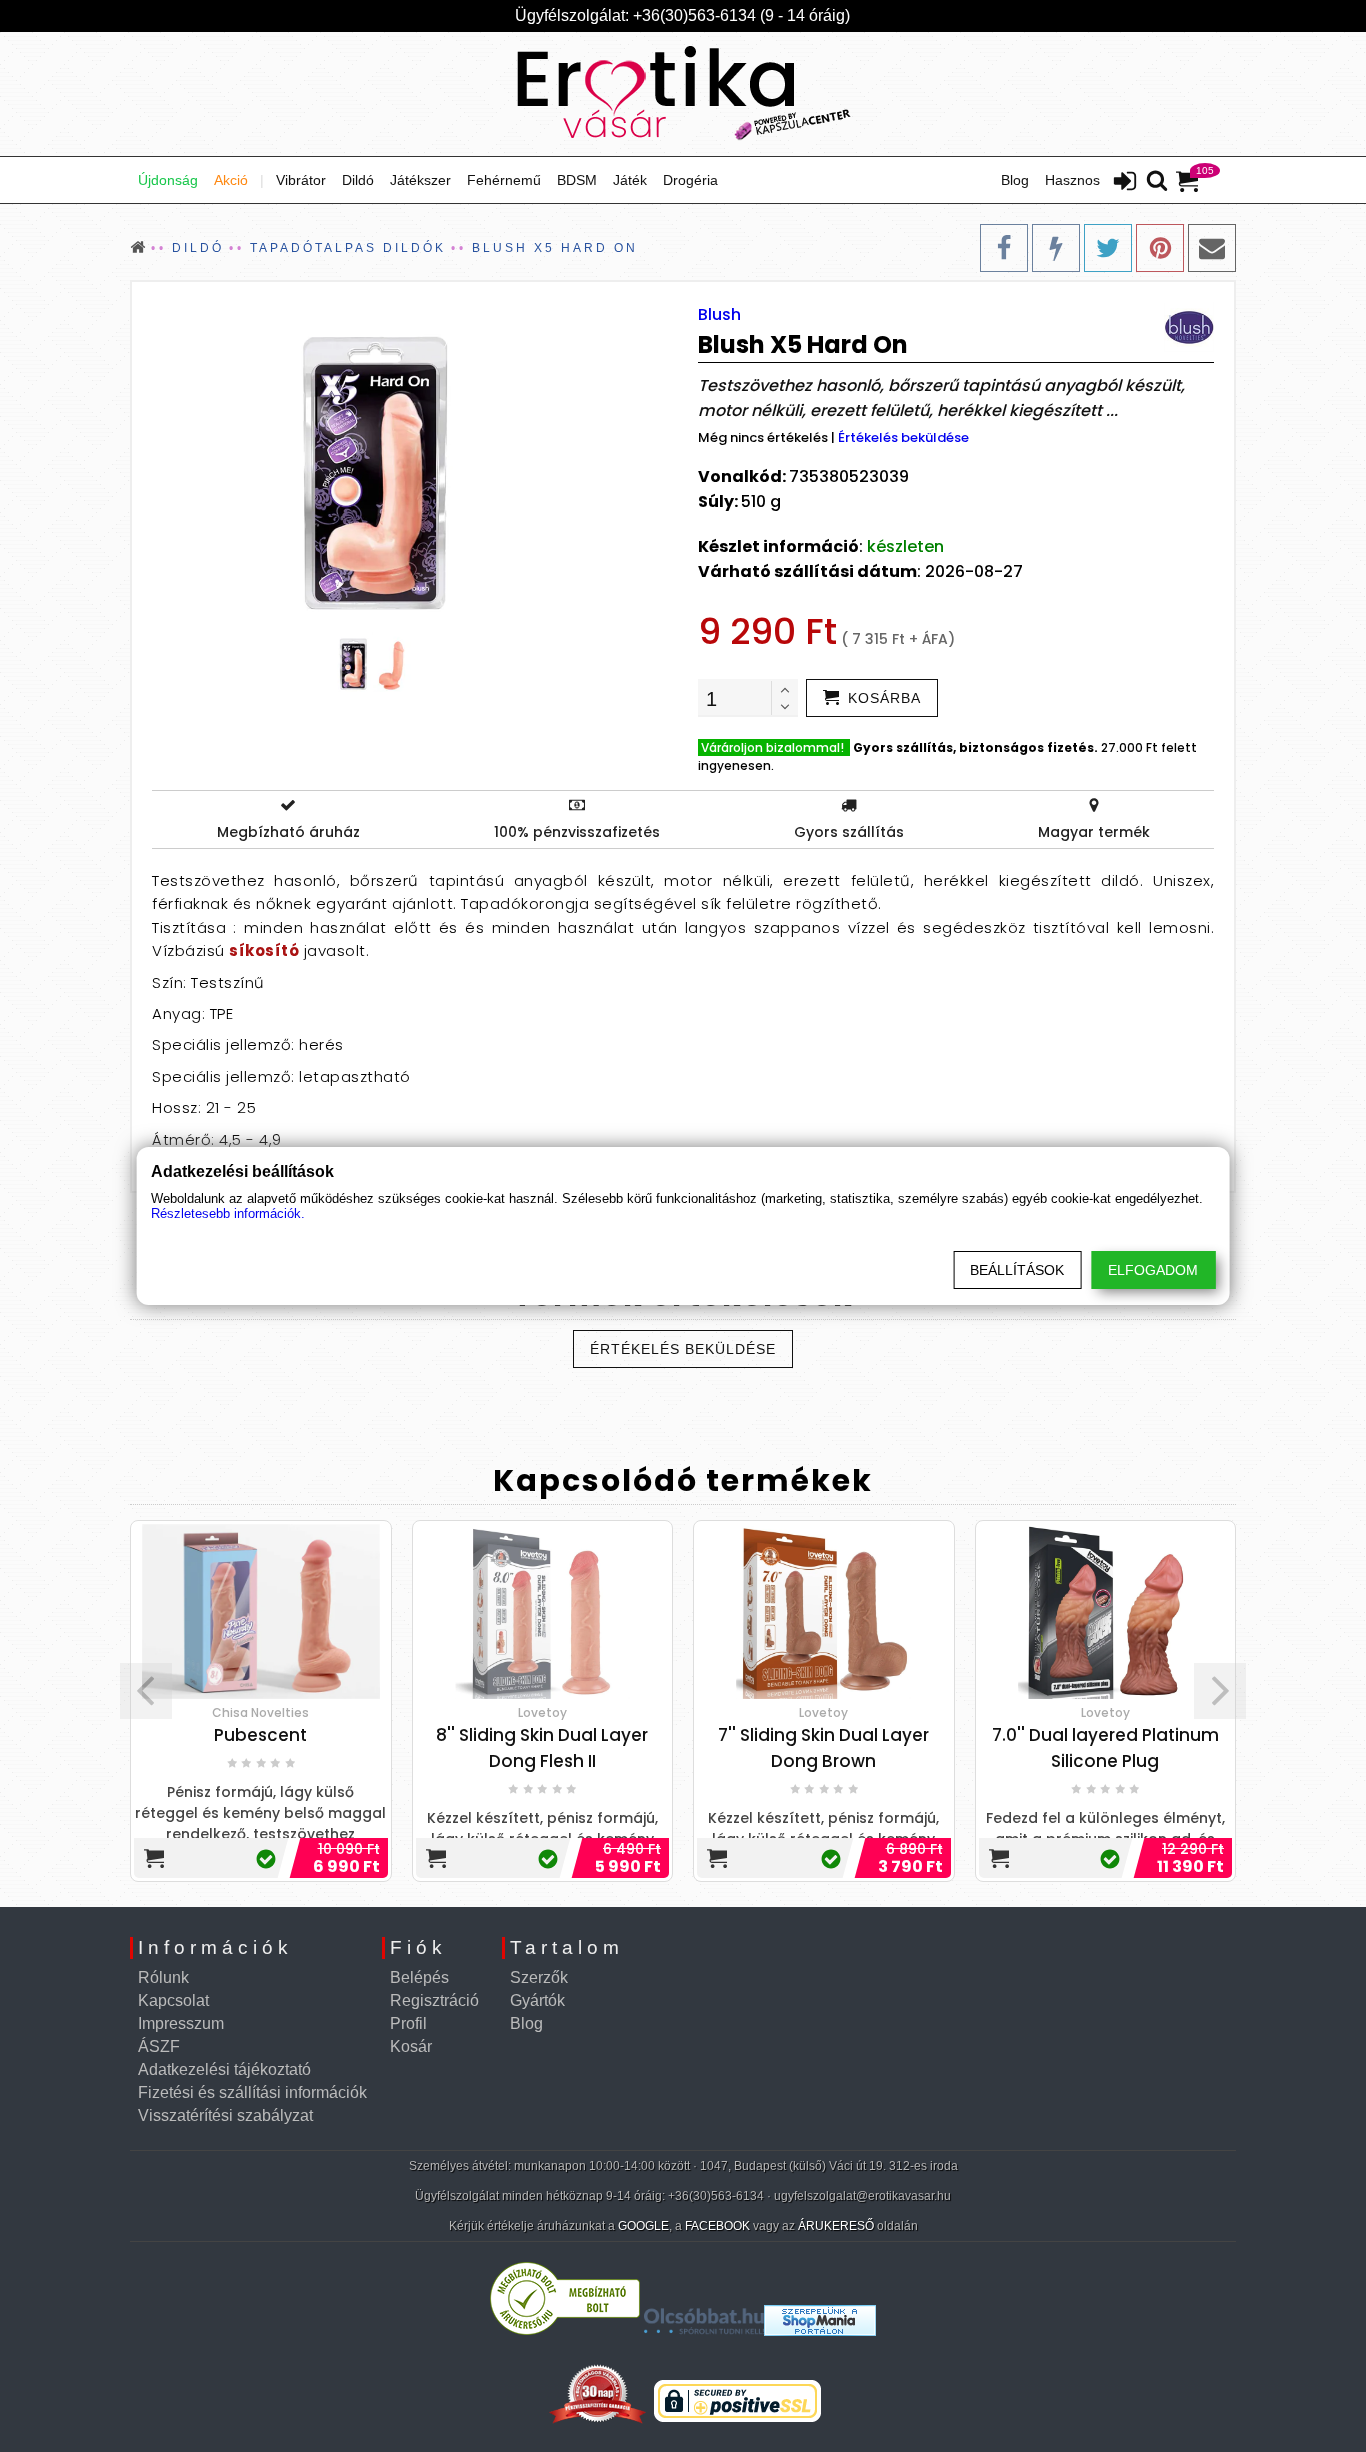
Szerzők (539, 1977)
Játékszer (420, 180)
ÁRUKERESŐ (836, 2226)
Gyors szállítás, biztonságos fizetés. (975, 747)
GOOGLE (643, 2226)
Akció (231, 180)
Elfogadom (1153, 1270)
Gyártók (537, 2000)
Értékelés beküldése (903, 437)
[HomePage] (683, 94)
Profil (408, 2023)
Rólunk (163, 1977)
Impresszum (181, 2023)
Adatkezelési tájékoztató (224, 2069)
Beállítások (1017, 1270)
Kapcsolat (173, 2000)
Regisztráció (434, 2000)
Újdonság (168, 180)
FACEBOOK (717, 2226)
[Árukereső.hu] (565, 2330)
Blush (719, 314)
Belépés (419, 1977)
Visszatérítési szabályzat (225, 2115)
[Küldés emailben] (1212, 248)
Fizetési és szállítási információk (252, 2092)
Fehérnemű (504, 180)
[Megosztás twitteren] (1108, 248)
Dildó (358, 180)
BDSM (577, 180)
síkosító (264, 950)
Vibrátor (301, 180)
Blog (1015, 180)
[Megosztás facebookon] (1004, 248)
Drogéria (690, 180)
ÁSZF (159, 2046)
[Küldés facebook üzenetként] (1056, 248)
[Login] (1125, 183)
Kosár (411, 2046)
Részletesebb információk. (228, 1213)
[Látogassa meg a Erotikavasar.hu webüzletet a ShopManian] (820, 2330)
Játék (630, 180)
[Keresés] (1157, 182)
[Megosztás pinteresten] (1160, 248)
